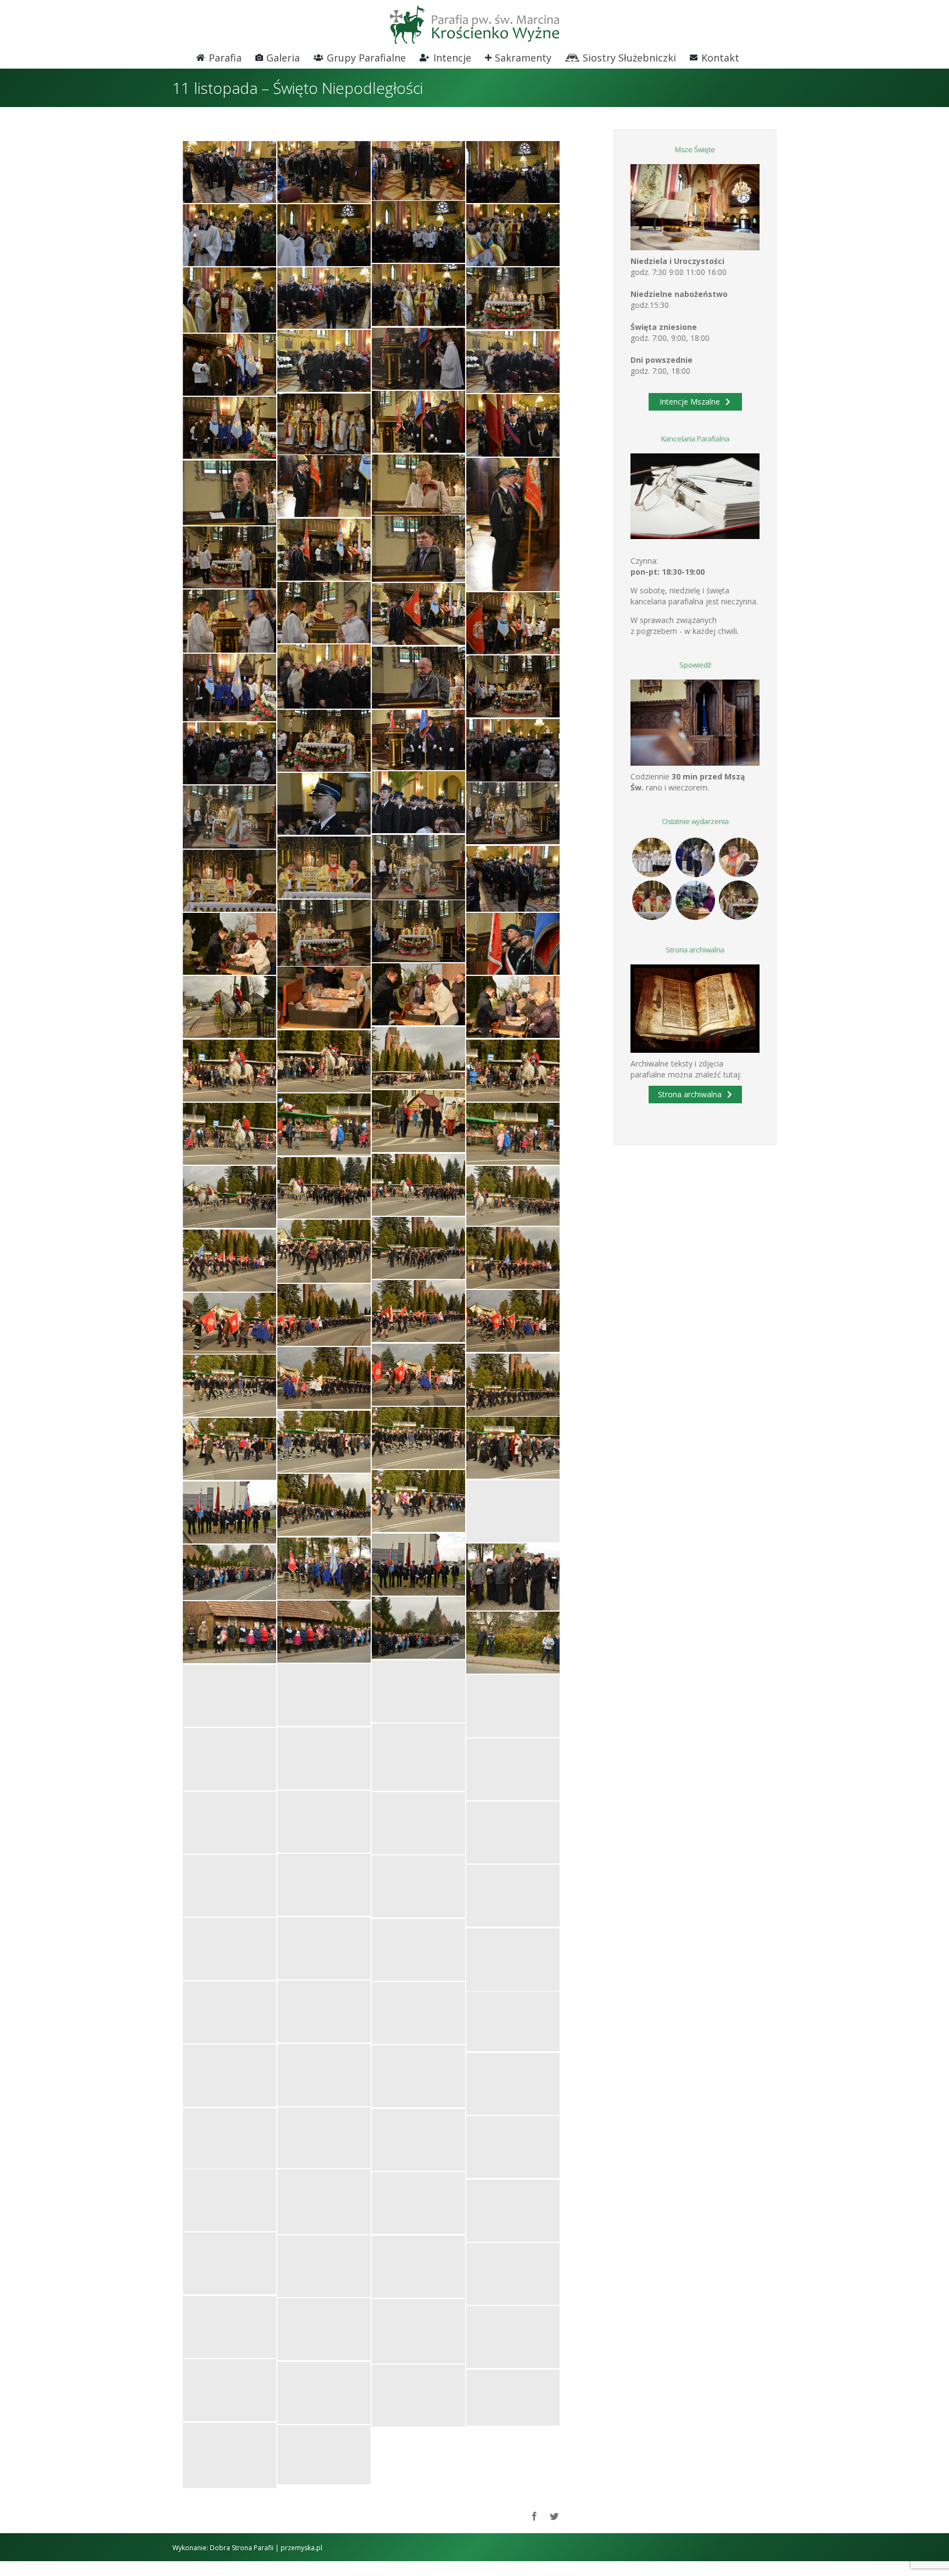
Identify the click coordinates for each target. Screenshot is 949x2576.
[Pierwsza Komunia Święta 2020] (652, 857)
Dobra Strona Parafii (242, 2548)
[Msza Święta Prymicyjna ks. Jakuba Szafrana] (652, 900)
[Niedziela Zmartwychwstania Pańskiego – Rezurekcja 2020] (738, 900)
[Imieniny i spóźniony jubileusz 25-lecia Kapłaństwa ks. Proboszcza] (738, 857)
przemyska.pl (302, 2548)
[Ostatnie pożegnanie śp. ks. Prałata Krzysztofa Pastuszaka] (695, 900)
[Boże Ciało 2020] (695, 857)
